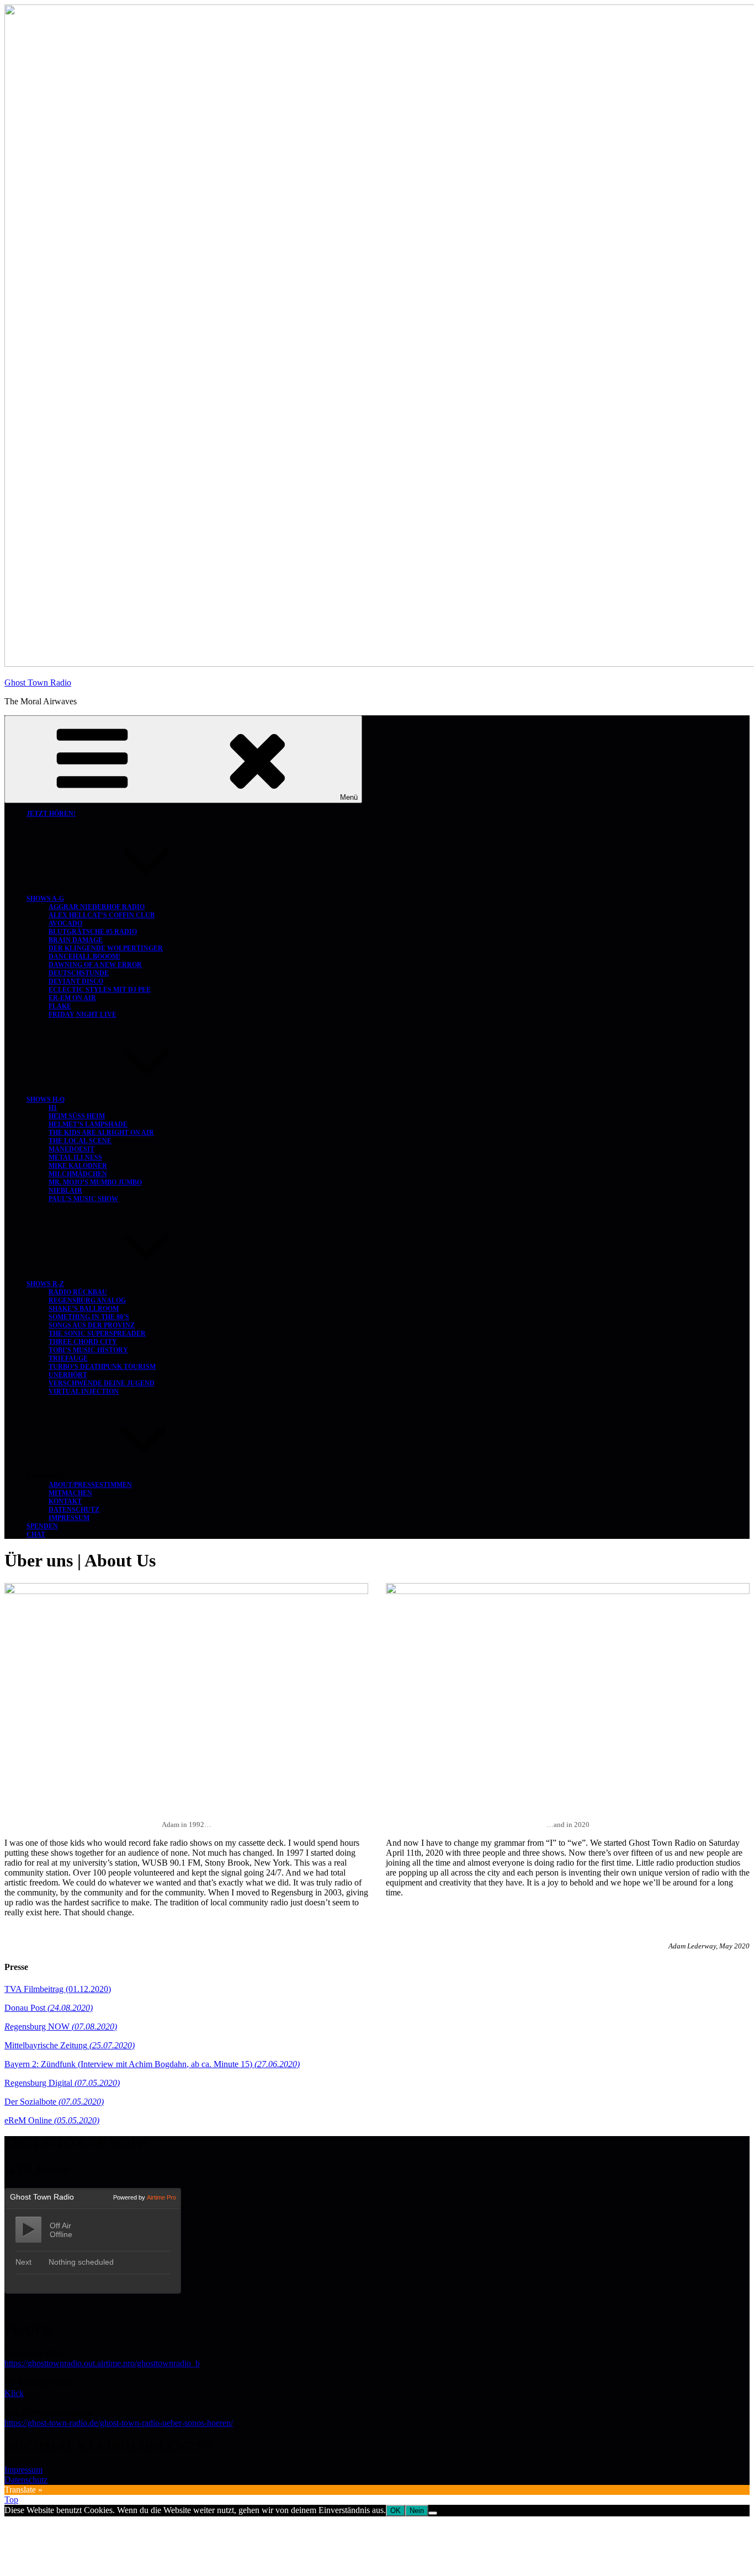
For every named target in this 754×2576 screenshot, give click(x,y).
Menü (349, 797)
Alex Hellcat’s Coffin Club (102, 915)
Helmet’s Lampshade (88, 1124)
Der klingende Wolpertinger (106, 948)
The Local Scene (80, 1141)
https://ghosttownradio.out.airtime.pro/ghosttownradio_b (102, 2363)
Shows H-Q (46, 1100)
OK (395, 2511)
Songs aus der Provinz (92, 1325)
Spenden (42, 1526)
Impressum (69, 1518)
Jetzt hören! (51, 814)
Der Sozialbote (54, 2102)
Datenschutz (74, 1510)
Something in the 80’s (89, 1317)
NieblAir (65, 1191)
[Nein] (433, 2513)
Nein (417, 2511)
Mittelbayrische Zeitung (70, 2045)
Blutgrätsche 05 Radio (93, 932)
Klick (14, 2393)
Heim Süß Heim (77, 1116)
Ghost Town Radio (38, 682)
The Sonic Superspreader (97, 1334)
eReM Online (52, 2120)
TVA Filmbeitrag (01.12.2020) (58, 1989)
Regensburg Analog (87, 1300)
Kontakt (65, 1501)
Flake (60, 1006)
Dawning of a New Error (95, 965)
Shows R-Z (45, 1284)
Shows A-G (45, 899)
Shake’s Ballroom (84, 1309)
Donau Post (49, 2008)
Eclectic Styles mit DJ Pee (100, 990)
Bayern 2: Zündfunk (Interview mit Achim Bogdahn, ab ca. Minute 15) (152, 2064)
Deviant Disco (76, 981)
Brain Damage (76, 940)
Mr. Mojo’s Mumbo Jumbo (95, 1182)
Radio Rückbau (78, 1292)
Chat (36, 1534)
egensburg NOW (61, 2027)
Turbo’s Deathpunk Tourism (102, 1367)
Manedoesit (71, 1149)
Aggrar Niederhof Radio (97, 907)
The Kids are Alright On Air (101, 1133)
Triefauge (68, 1358)
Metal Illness (75, 1157)
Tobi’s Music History (88, 1350)
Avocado (65, 923)
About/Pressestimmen (90, 1485)
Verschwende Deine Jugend (102, 1383)
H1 (53, 1108)
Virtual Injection (84, 1391)
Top (11, 2500)
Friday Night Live (83, 1015)
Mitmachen (70, 1493)
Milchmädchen (78, 1174)
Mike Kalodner (78, 1166)
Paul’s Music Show (83, 1199)
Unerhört (68, 1375)
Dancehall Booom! (84, 957)
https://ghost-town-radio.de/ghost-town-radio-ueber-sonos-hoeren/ (119, 2423)
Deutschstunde (79, 973)
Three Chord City (83, 1342)
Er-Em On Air (72, 998)
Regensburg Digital (62, 2083)
